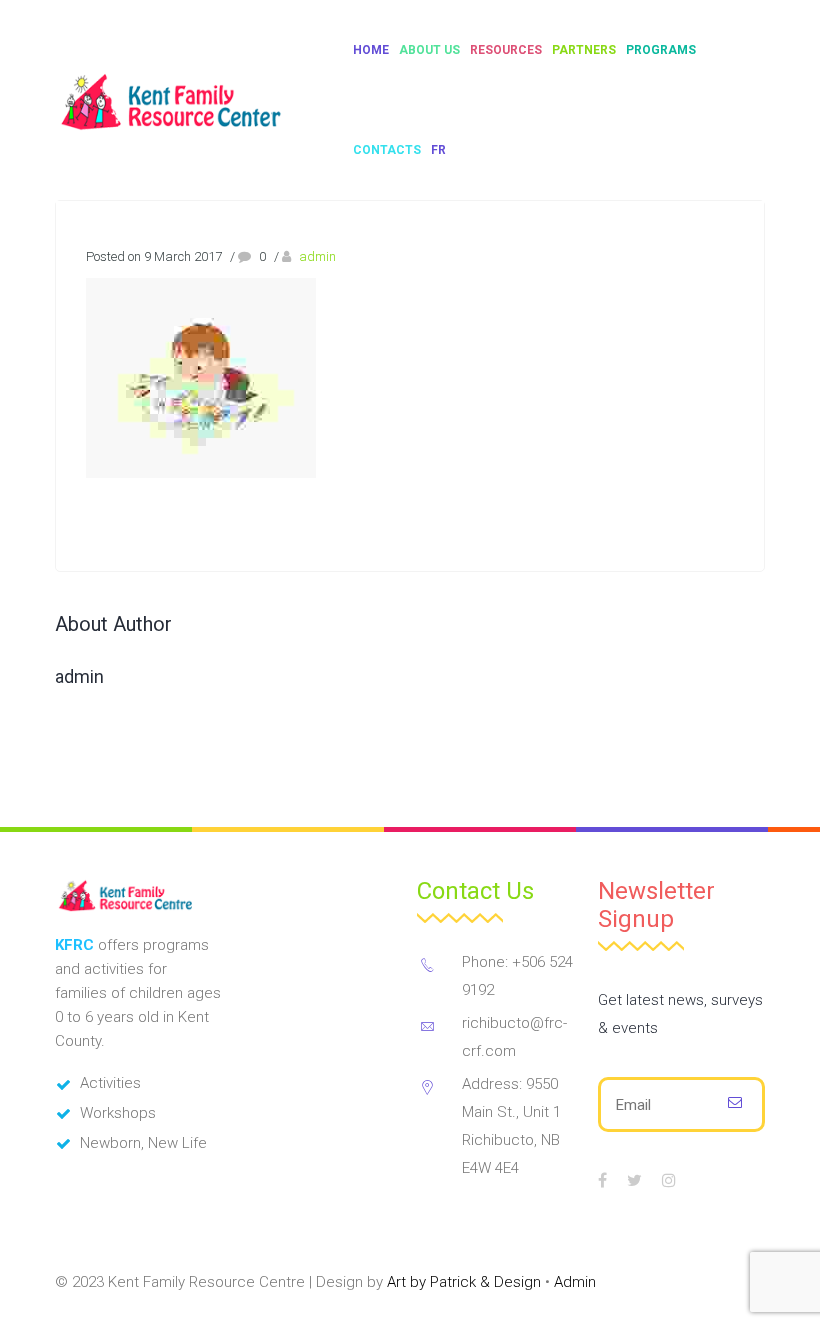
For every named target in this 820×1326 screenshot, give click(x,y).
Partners (584, 50)
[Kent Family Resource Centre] (191, 100)
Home (371, 50)
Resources (506, 50)
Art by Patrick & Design (464, 1282)
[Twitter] (634, 1180)
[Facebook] (602, 1180)
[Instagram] (669, 1180)
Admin (575, 1282)
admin (317, 256)
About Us (429, 50)
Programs (661, 50)
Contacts (387, 150)
